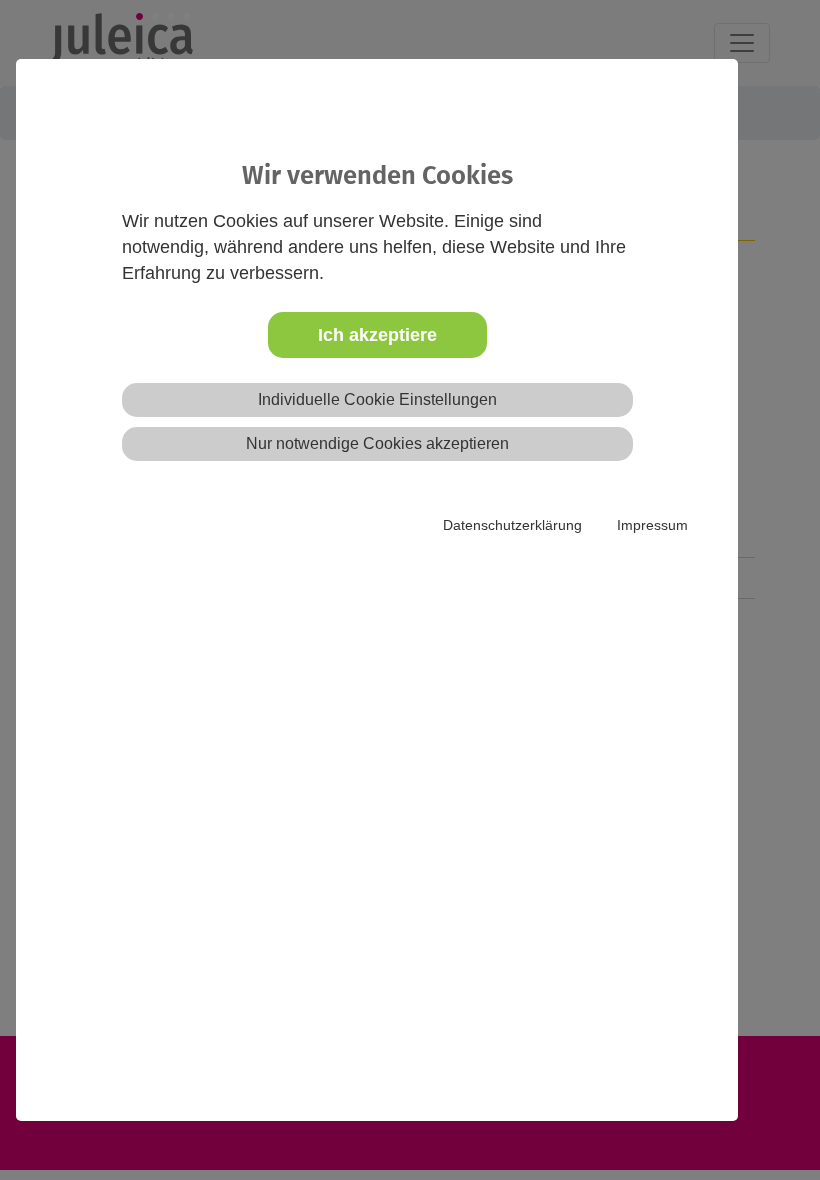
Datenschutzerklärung (512, 525)
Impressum (652, 525)
